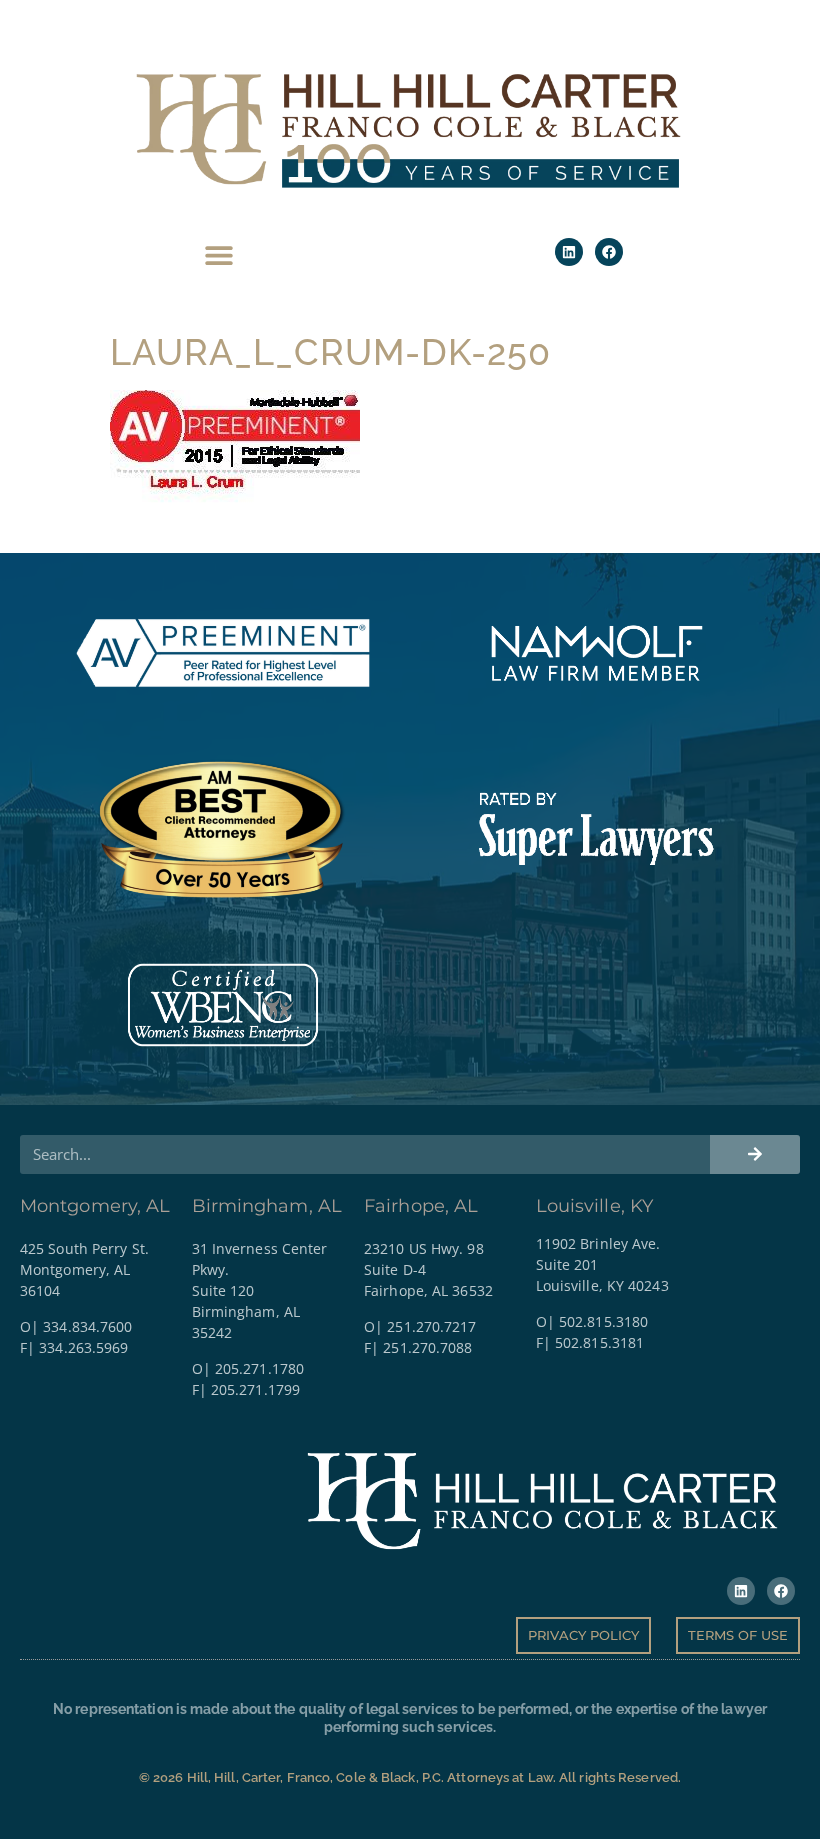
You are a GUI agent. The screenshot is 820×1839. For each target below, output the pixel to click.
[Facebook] (609, 252)
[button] (219, 254)
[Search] (755, 1154)
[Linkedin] (569, 252)
